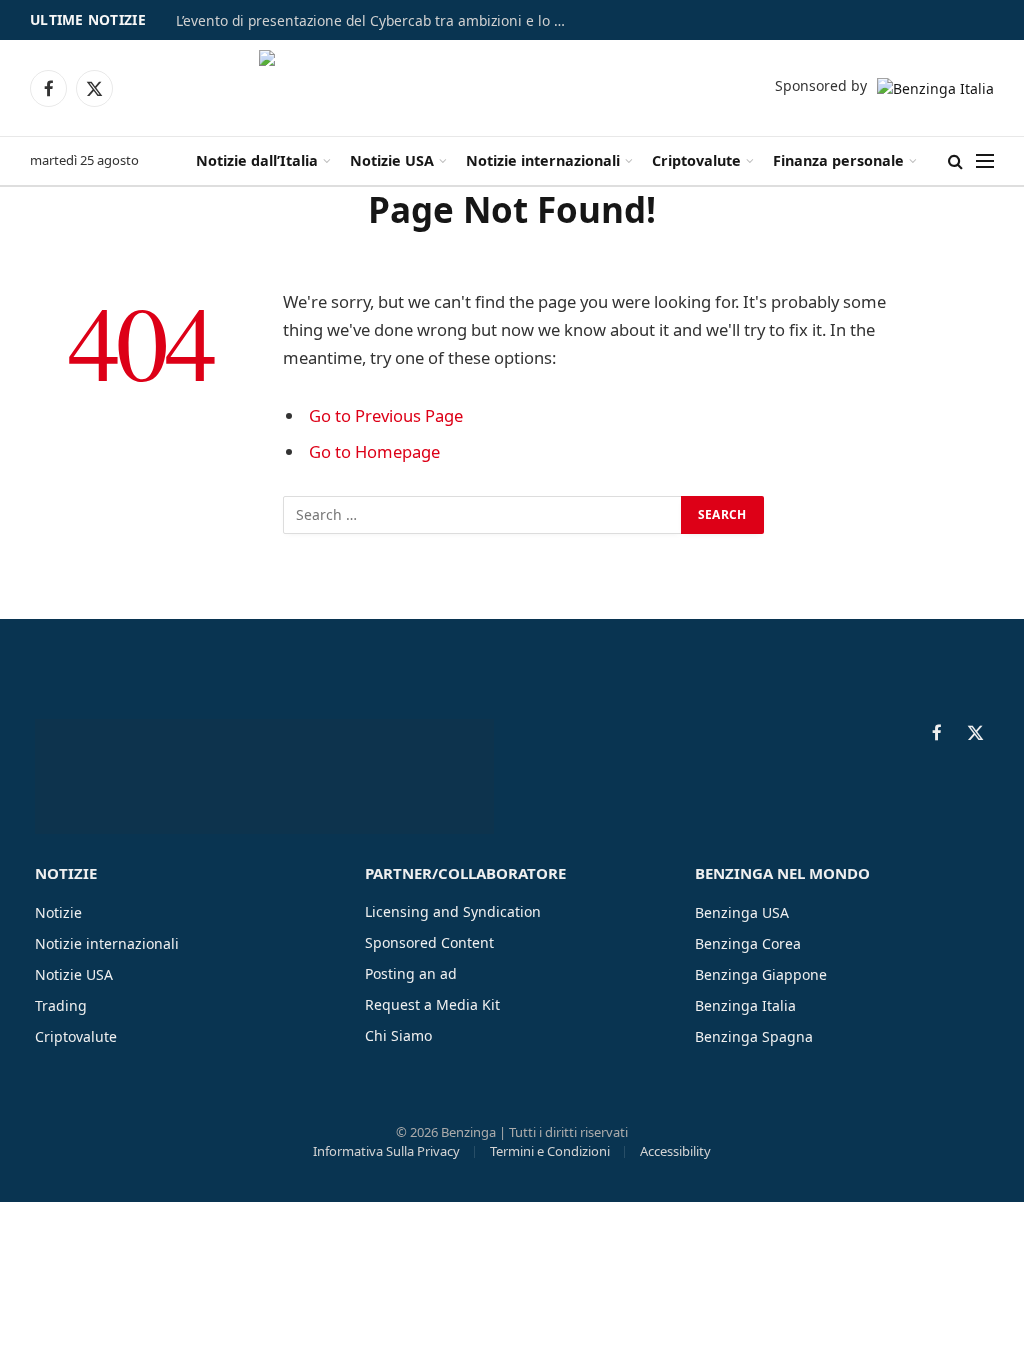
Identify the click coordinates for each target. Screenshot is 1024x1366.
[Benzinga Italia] (509, 88)
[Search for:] (483, 515)
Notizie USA (392, 160)
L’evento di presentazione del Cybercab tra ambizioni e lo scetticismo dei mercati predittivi (376, 21)
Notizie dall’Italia (257, 160)
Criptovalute (696, 160)
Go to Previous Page (386, 415)
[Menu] (985, 161)
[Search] (955, 161)
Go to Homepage (374, 451)
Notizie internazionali (543, 160)
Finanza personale (838, 160)
